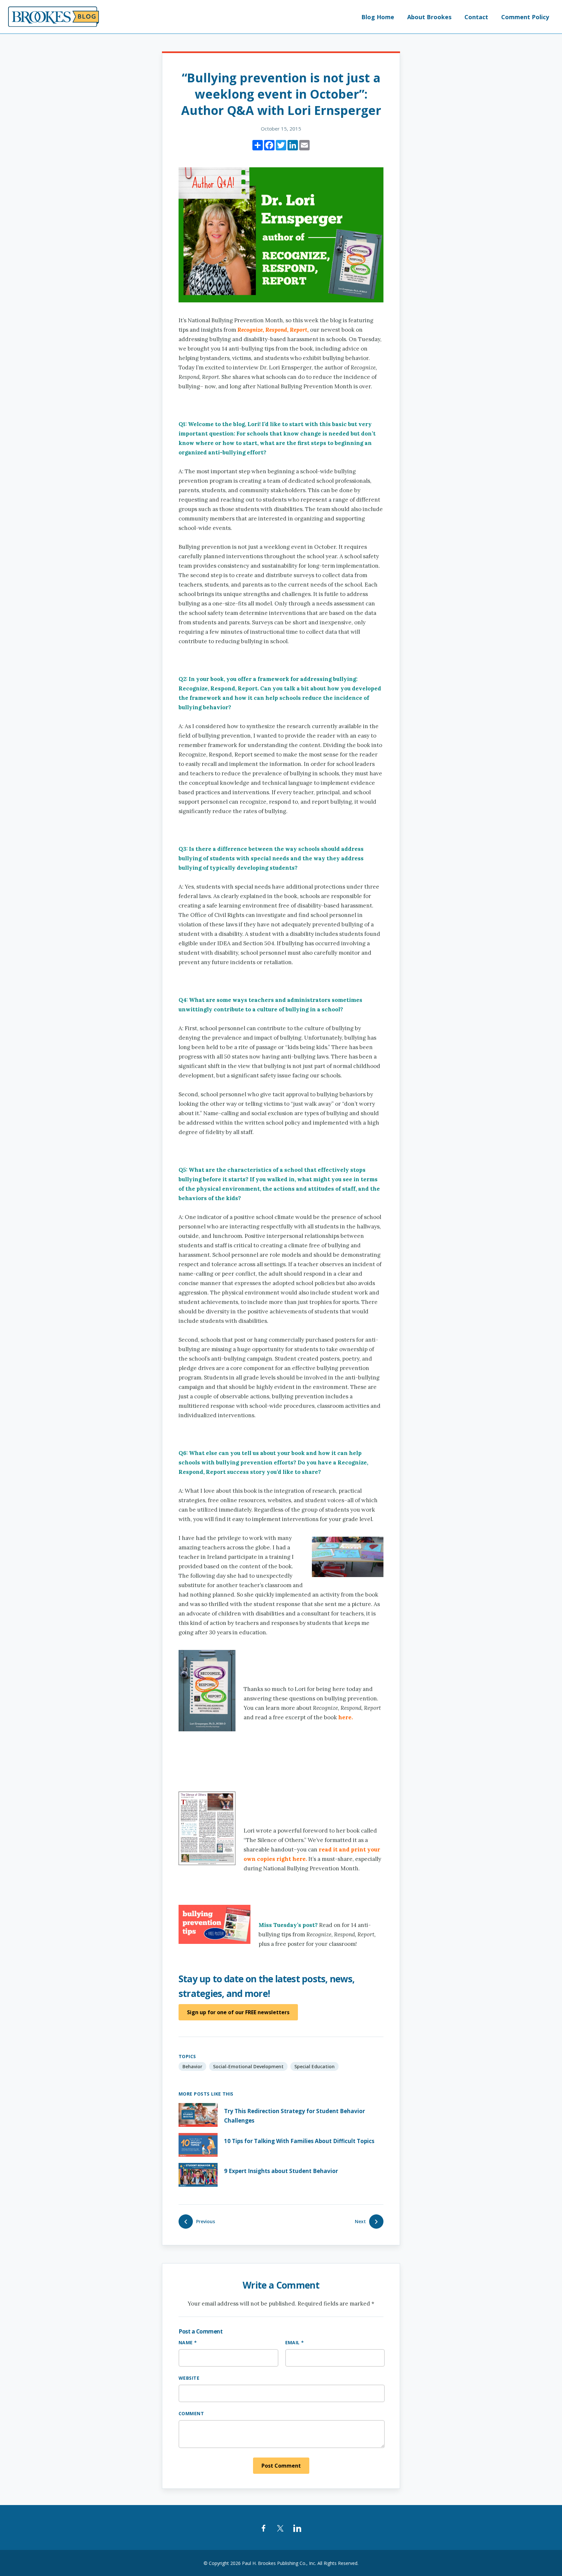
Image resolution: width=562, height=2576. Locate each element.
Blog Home (378, 17)
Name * (188, 2342)
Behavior (192, 2066)
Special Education (314, 2066)
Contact (476, 17)
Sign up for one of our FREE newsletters (238, 2012)
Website (189, 2378)
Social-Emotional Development (248, 2066)
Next (360, 2221)
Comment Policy (525, 17)
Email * (295, 2342)
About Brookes (429, 17)
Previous (206, 2221)
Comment (191, 2413)
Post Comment (281, 2466)
